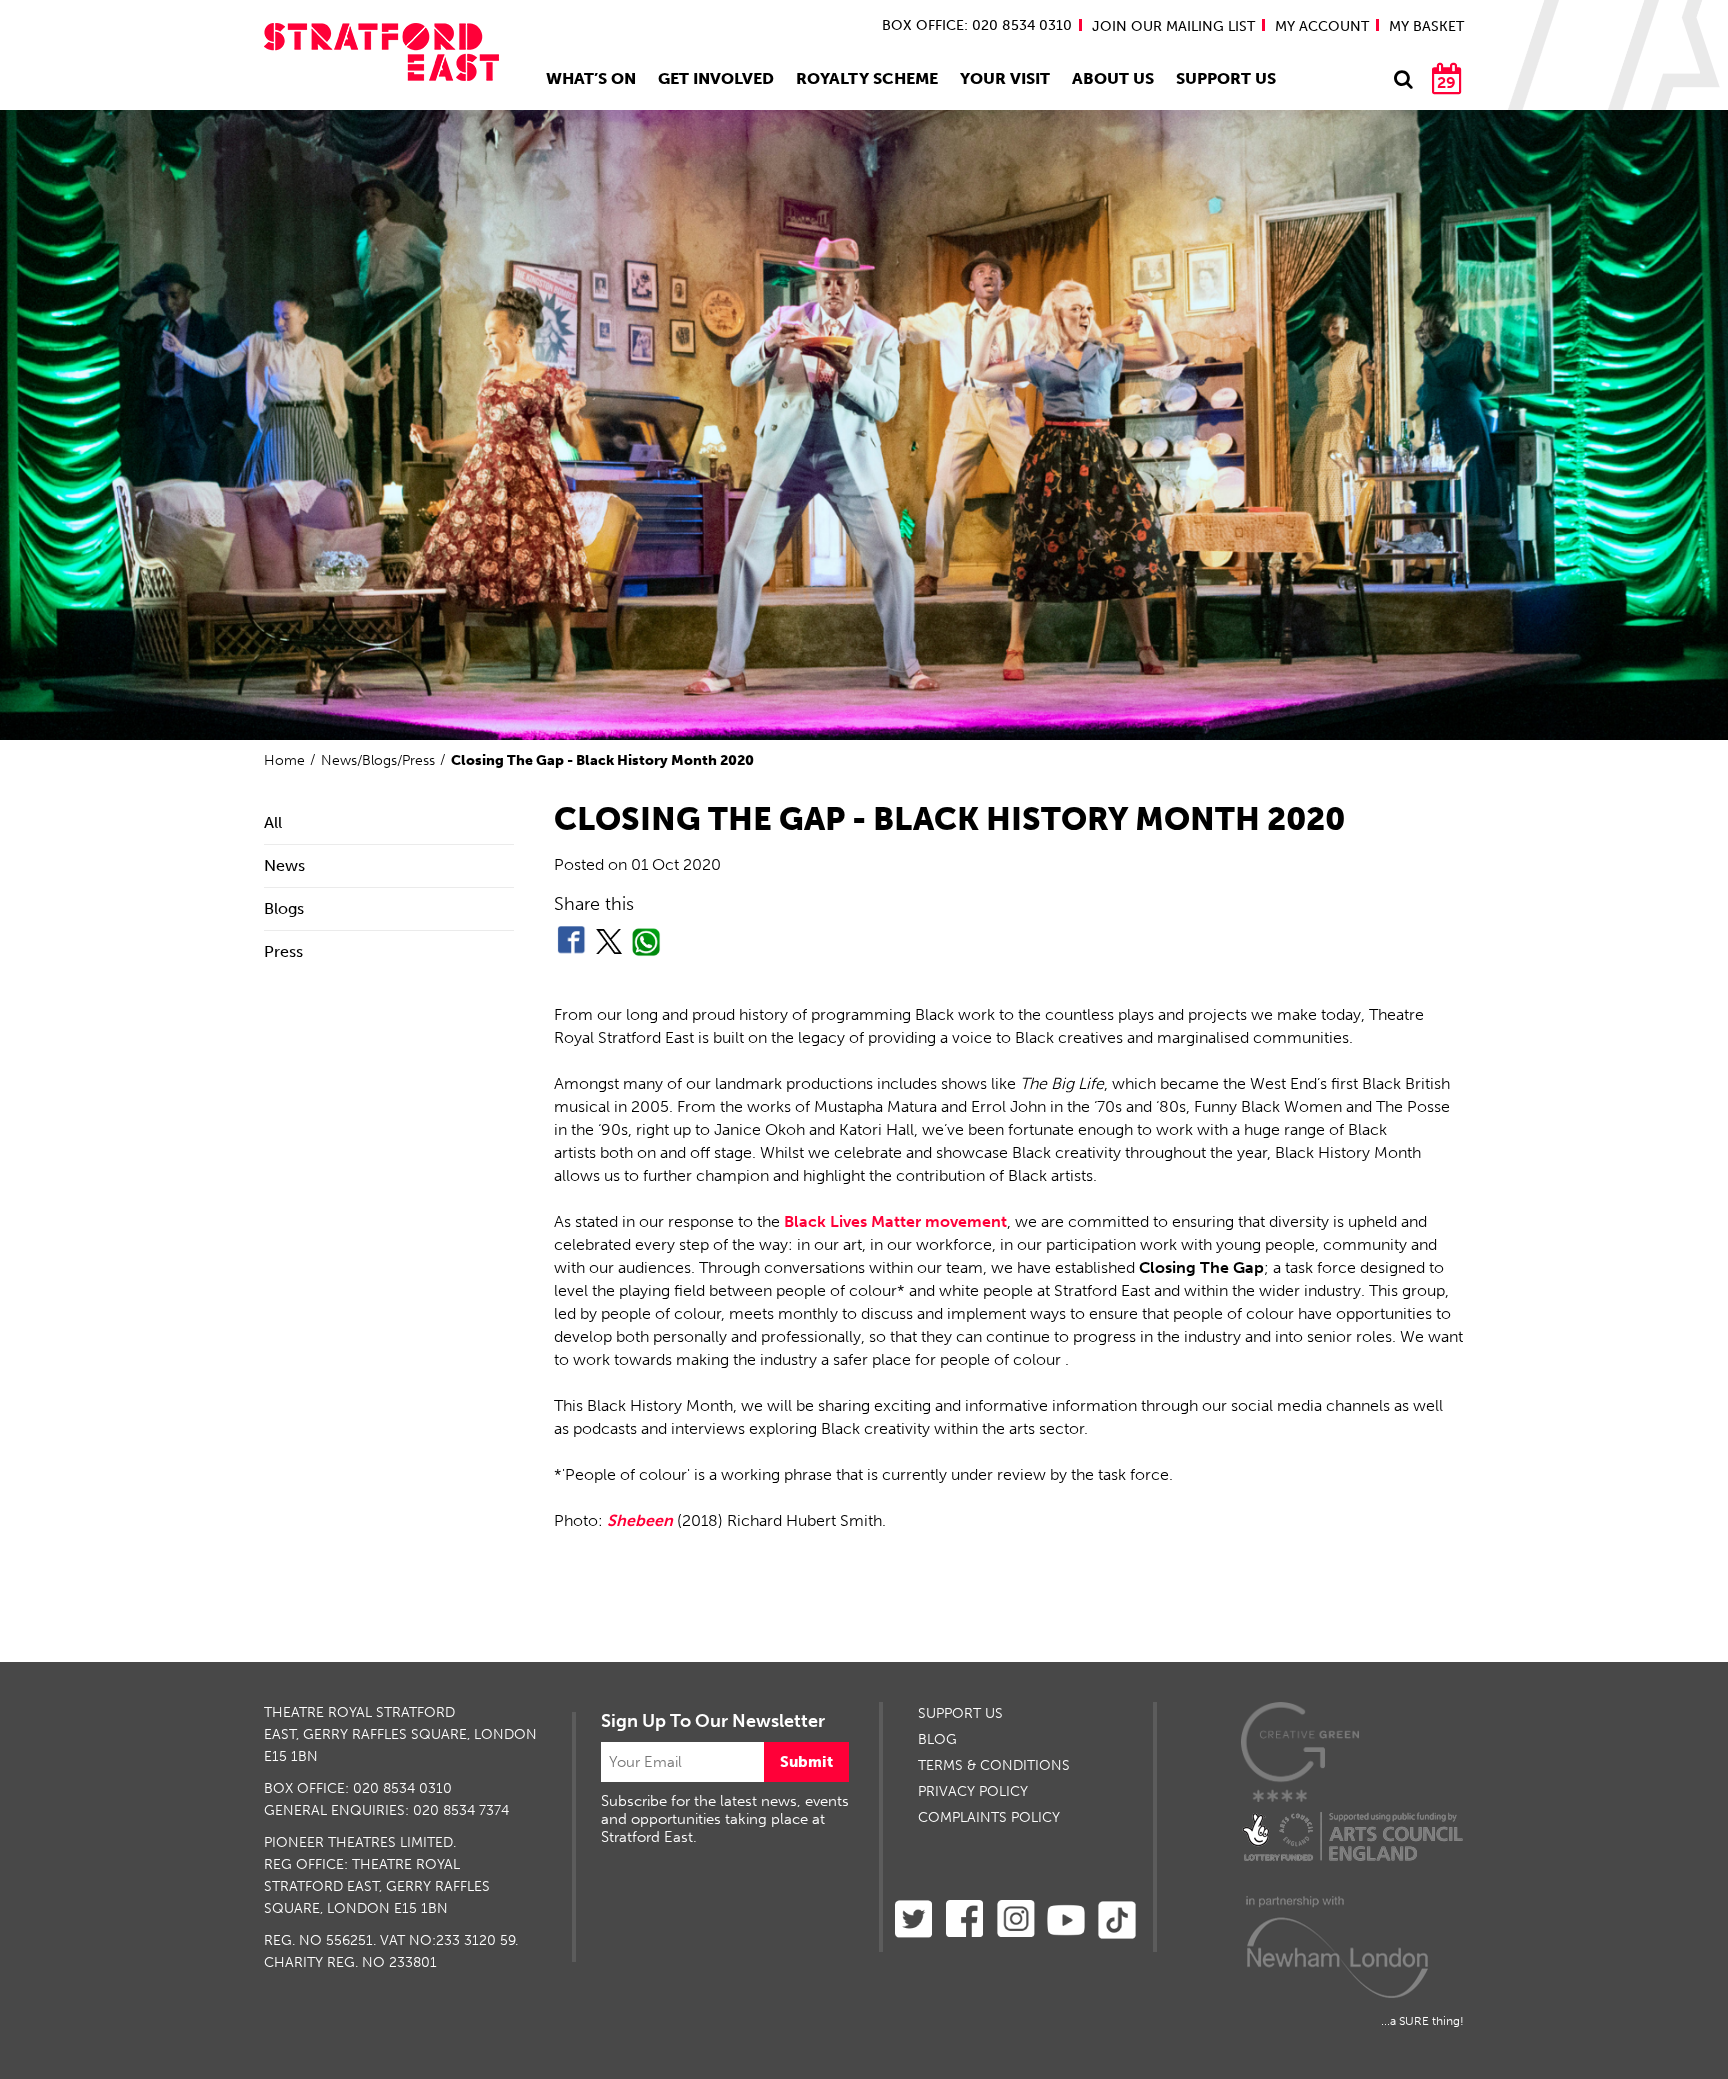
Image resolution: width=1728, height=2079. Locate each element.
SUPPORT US (960, 1713)
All (273, 822)
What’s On (591, 78)
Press (283, 951)
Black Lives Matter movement (895, 1221)
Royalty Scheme (867, 78)
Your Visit (1005, 78)
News (284, 865)
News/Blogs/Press (378, 760)
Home (284, 760)
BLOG (937, 1739)
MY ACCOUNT (1322, 26)
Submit (806, 1762)
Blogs (284, 908)
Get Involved (716, 78)
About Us (1113, 78)
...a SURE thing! (1422, 2021)
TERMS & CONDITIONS (994, 1765)
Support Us (1226, 78)
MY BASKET (1426, 26)
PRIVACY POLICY (973, 1791)
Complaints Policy (989, 1817)
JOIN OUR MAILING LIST (1173, 26)
